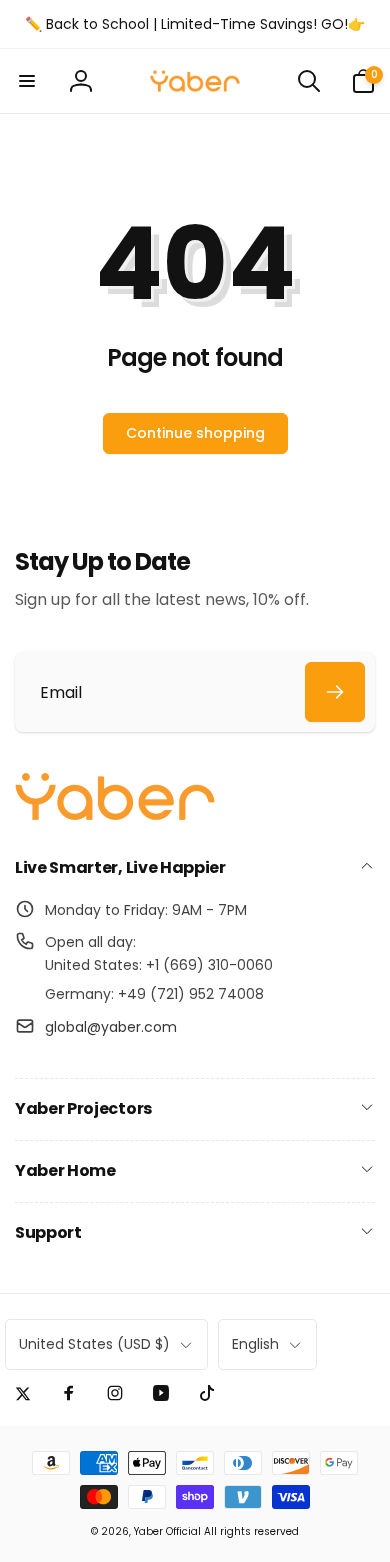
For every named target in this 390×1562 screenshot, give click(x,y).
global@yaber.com (111, 1027)
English (255, 1344)
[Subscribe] (335, 692)
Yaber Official (167, 1531)
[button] (27, 81)
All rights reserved (251, 1531)
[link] (195, 24)
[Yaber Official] (115, 815)
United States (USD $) (94, 1344)
